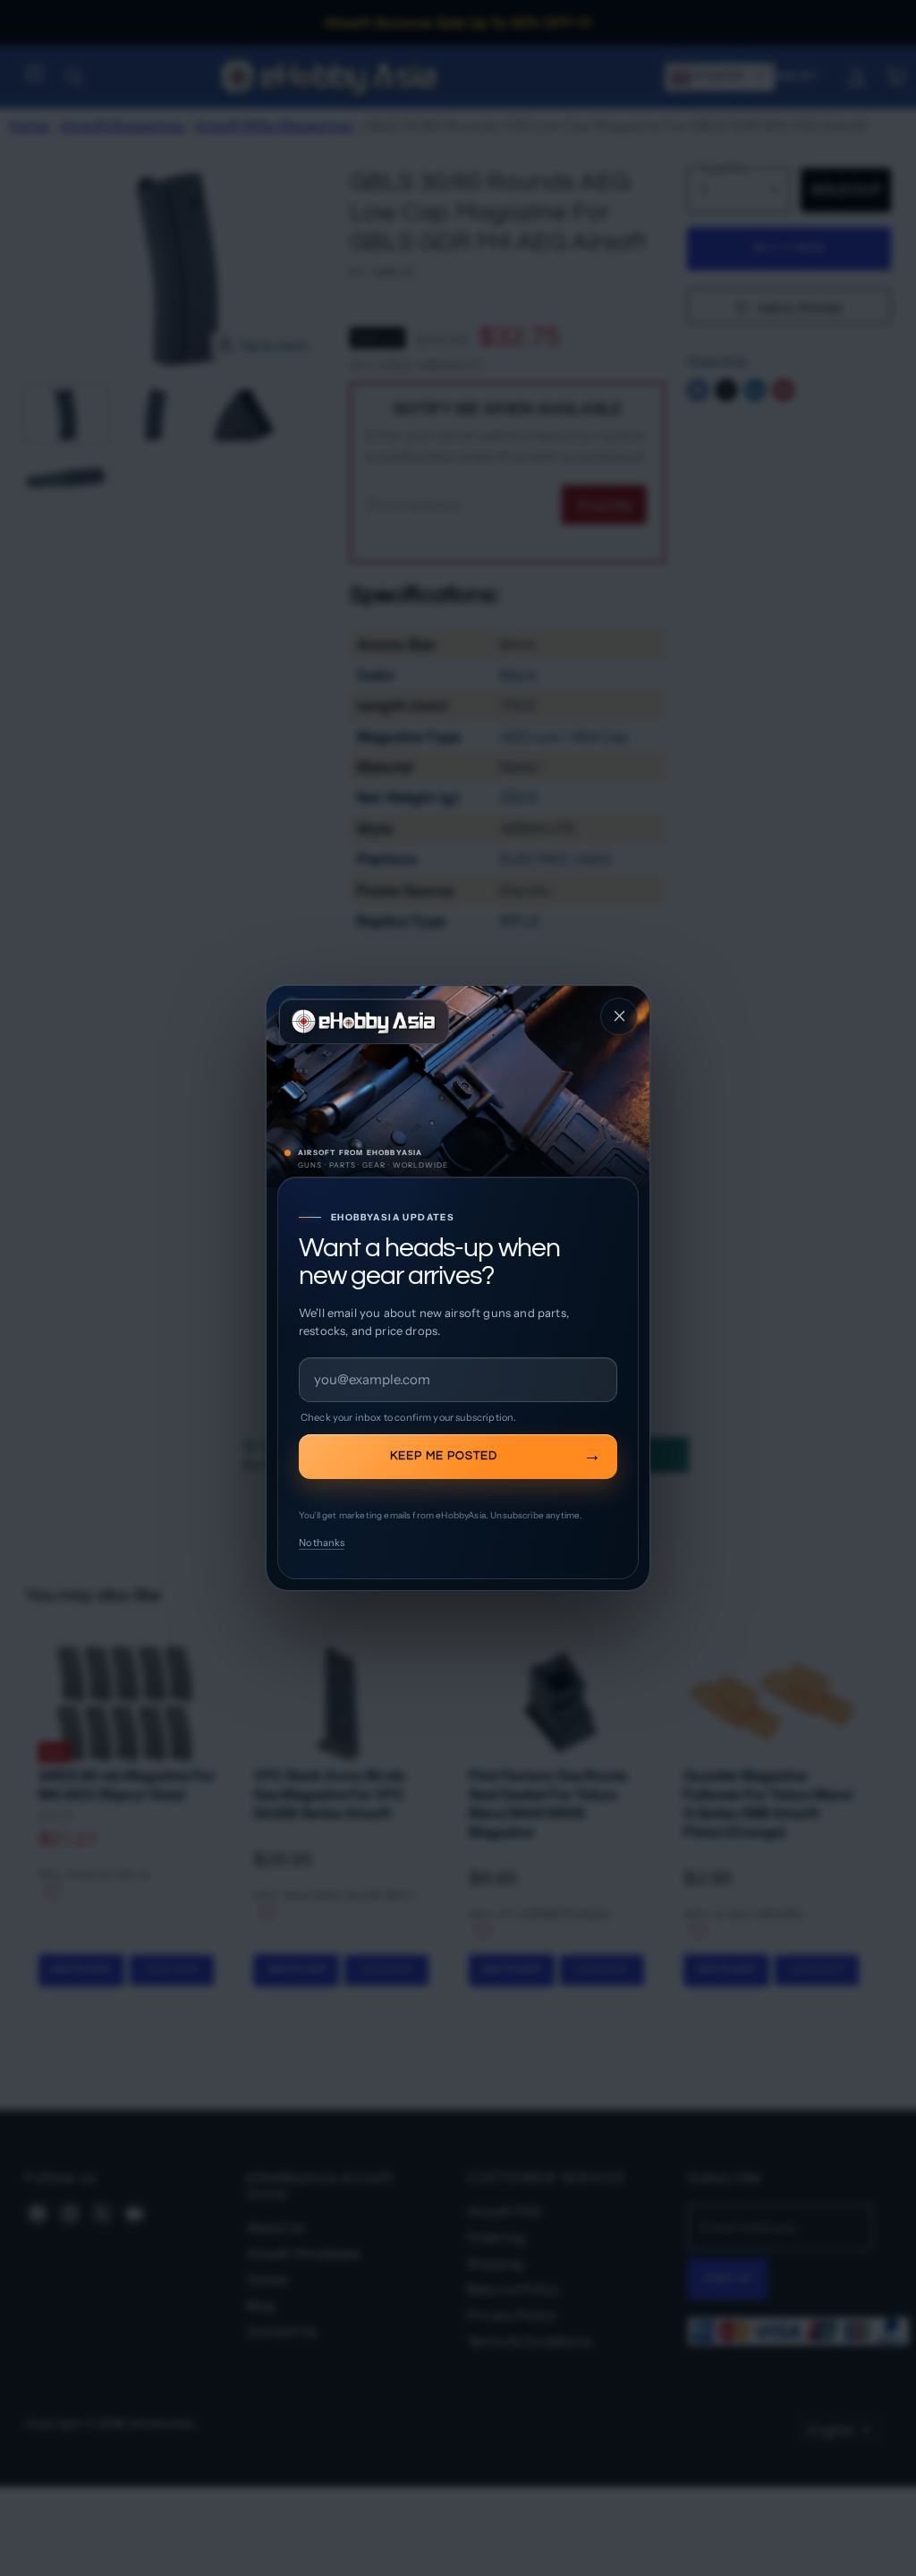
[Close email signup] (619, 1016)
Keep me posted (444, 1456)
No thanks (322, 1543)
